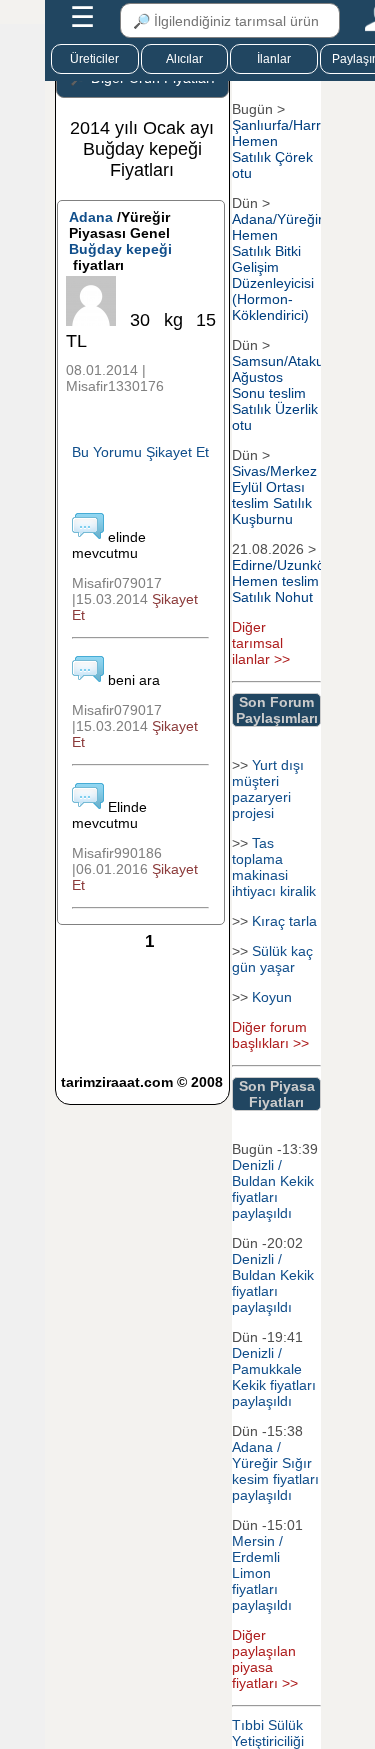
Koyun (272, 997)
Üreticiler (94, 59)
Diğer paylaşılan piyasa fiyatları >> (265, 1659)
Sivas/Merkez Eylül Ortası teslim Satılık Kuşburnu (274, 495)
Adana (91, 217)
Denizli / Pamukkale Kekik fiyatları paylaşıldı (274, 1377)
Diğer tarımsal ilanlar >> (261, 643)
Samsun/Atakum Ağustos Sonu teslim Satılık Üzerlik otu (284, 393)
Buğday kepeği (120, 249)
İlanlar (274, 59)
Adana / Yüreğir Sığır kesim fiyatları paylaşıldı (275, 1471)
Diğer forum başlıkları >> (270, 1035)
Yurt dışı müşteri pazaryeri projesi (268, 789)
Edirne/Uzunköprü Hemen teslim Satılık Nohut (289, 581)
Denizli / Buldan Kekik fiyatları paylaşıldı (273, 1189)
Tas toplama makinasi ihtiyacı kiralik (274, 867)
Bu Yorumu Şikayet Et (140, 452)
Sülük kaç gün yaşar (272, 959)
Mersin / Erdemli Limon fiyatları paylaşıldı (262, 1573)
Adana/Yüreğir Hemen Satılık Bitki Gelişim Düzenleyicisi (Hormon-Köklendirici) (277, 267)
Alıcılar (184, 59)
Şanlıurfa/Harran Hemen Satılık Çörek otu (284, 149)
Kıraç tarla (284, 921)
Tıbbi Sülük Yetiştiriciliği (268, 1733)
